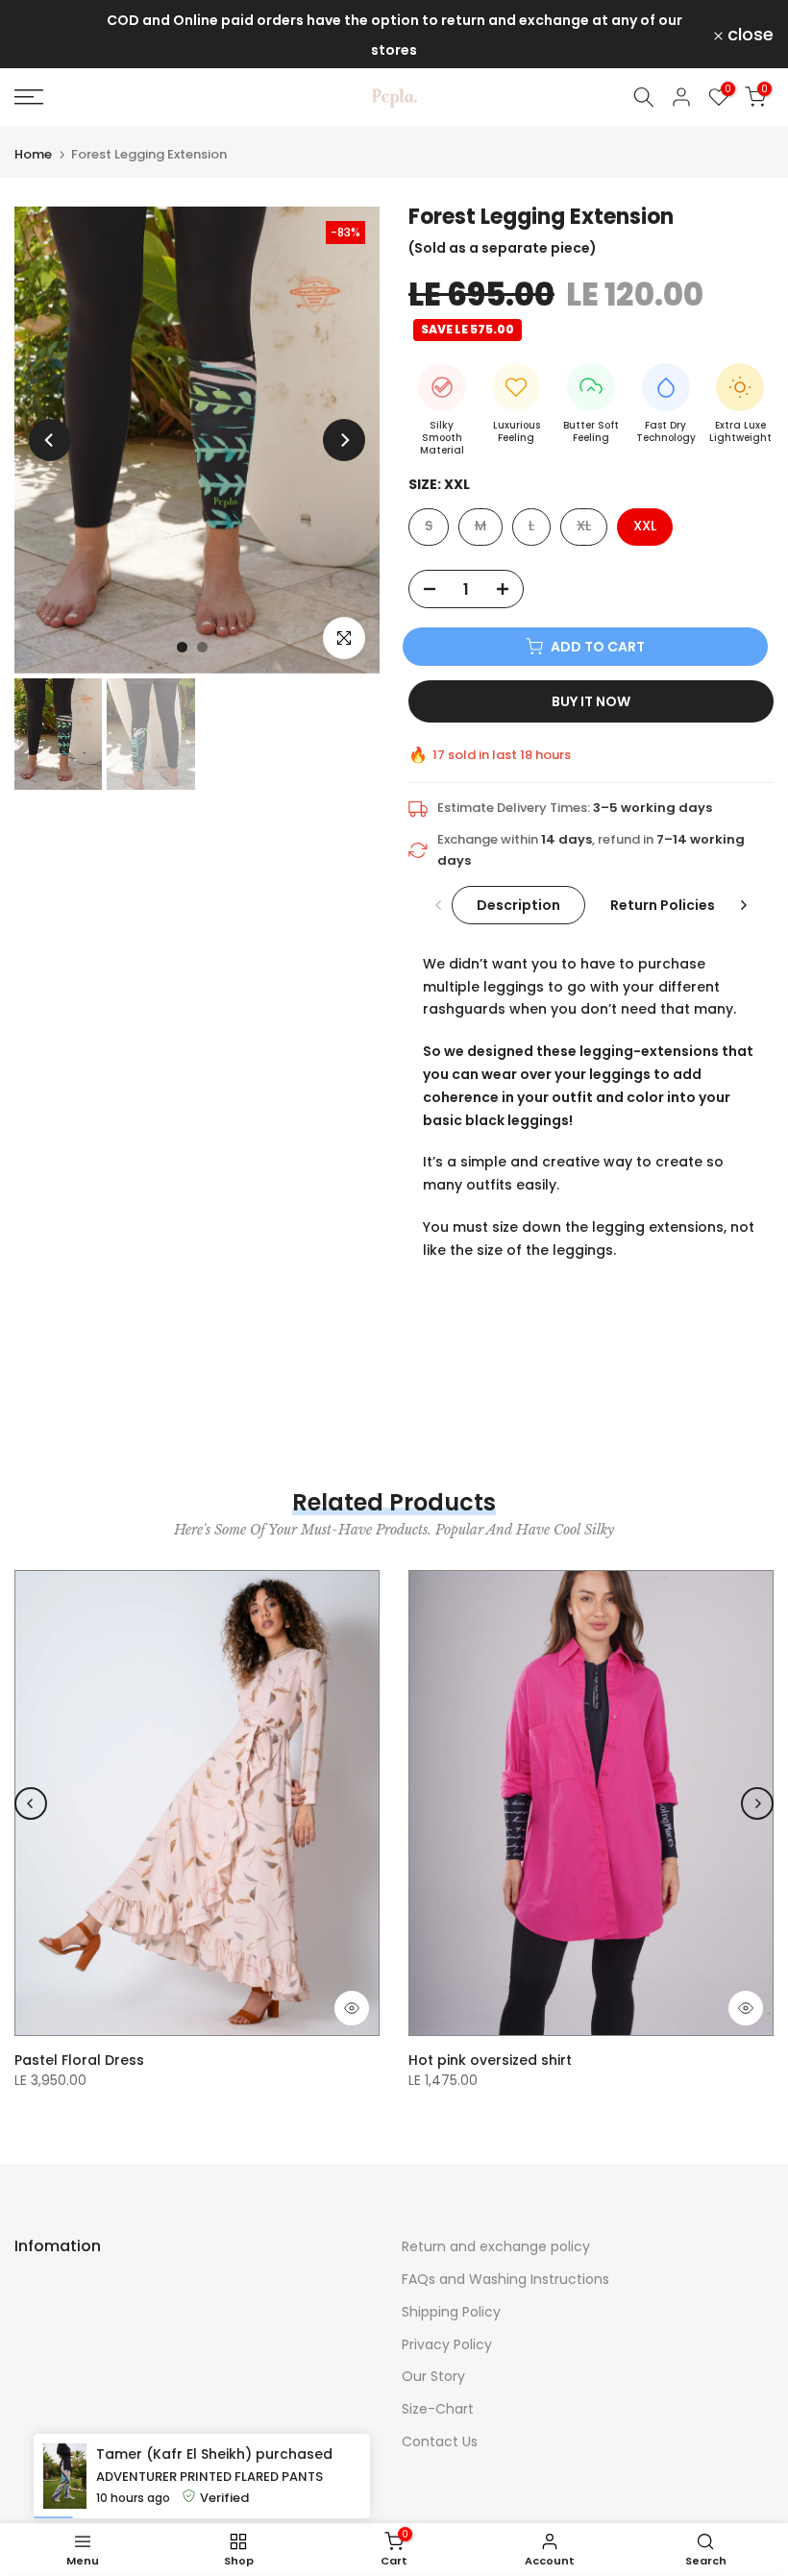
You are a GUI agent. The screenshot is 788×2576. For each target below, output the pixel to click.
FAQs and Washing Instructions (505, 2279)
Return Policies (663, 904)
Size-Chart (438, 2409)
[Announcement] (394, 34)
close (49, 35)
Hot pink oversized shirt (490, 2060)
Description (518, 904)
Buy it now (591, 701)
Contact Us (440, 2441)
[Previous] (50, 440)
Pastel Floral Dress (79, 2060)
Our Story (433, 2376)
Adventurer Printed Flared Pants (209, 2534)
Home (33, 154)
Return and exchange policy (496, 2246)
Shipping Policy (451, 2312)
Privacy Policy (447, 2344)
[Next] (344, 440)
